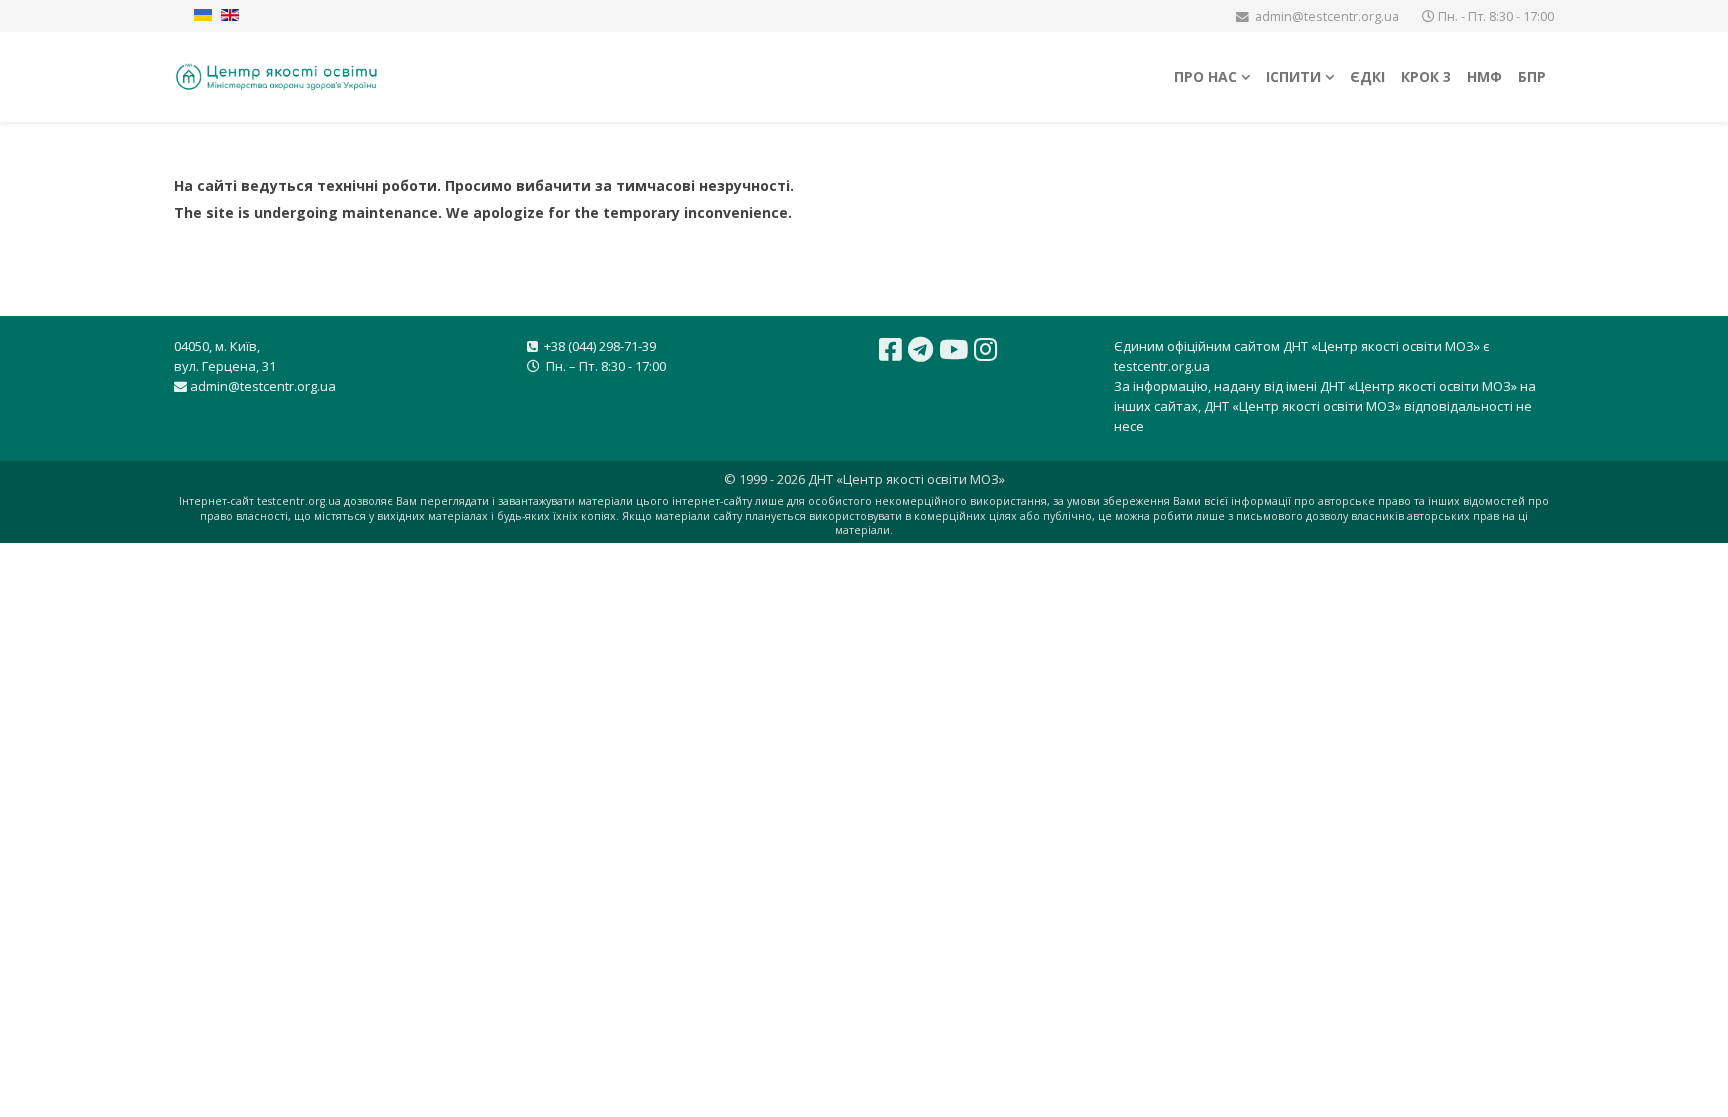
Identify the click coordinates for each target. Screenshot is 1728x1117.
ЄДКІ (1367, 76)
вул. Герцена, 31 (225, 366)
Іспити (1293, 76)
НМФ (1484, 76)
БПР (1532, 76)
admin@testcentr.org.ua (1327, 16)
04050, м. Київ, (217, 346)
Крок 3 (1426, 76)
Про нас (1205, 76)
